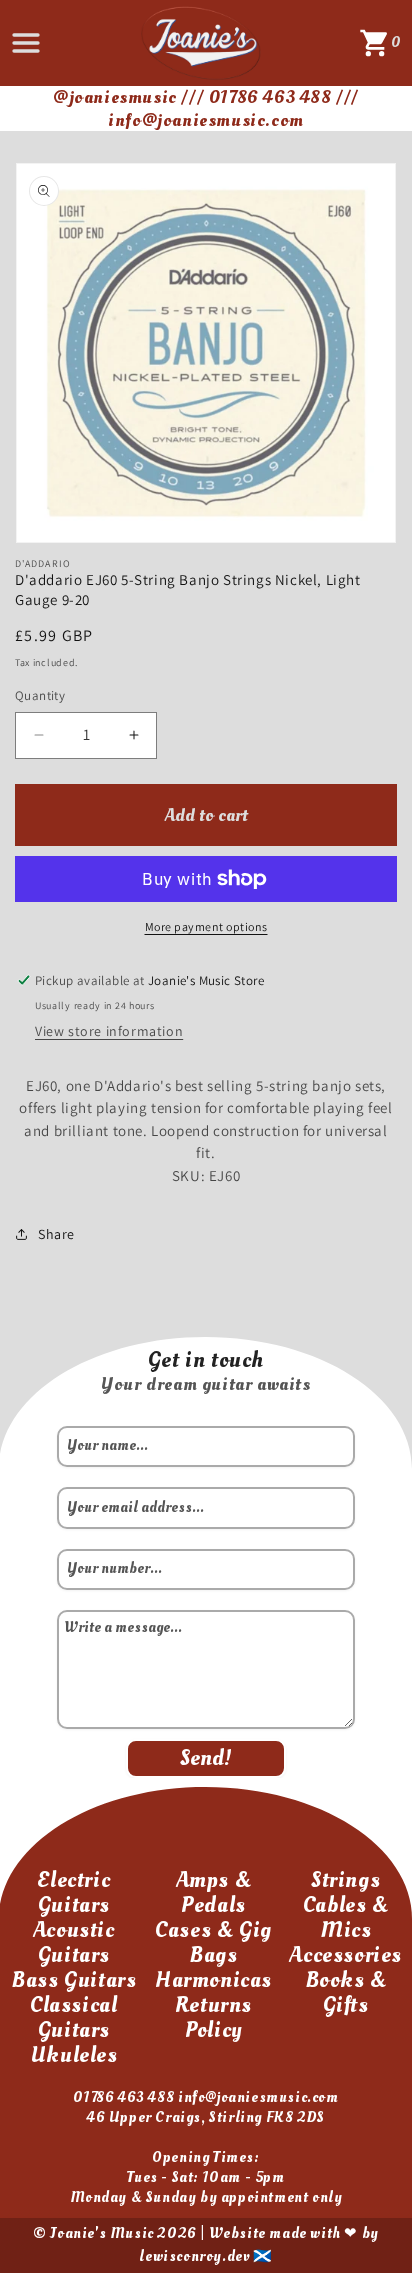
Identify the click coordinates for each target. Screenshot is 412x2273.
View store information (109, 1031)
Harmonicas (213, 1980)
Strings (345, 1880)
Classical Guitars (73, 2017)
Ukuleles (74, 2055)
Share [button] (56, 1234)
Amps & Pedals (214, 1892)
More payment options (206, 926)
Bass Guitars (73, 1980)
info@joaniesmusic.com (258, 2097)
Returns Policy (213, 2017)
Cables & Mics (346, 1917)
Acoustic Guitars (74, 1942)
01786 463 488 (123, 2097)
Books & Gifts (346, 1992)
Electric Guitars (73, 1892)
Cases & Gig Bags (213, 1942)
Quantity (40, 695)
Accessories (345, 1955)
